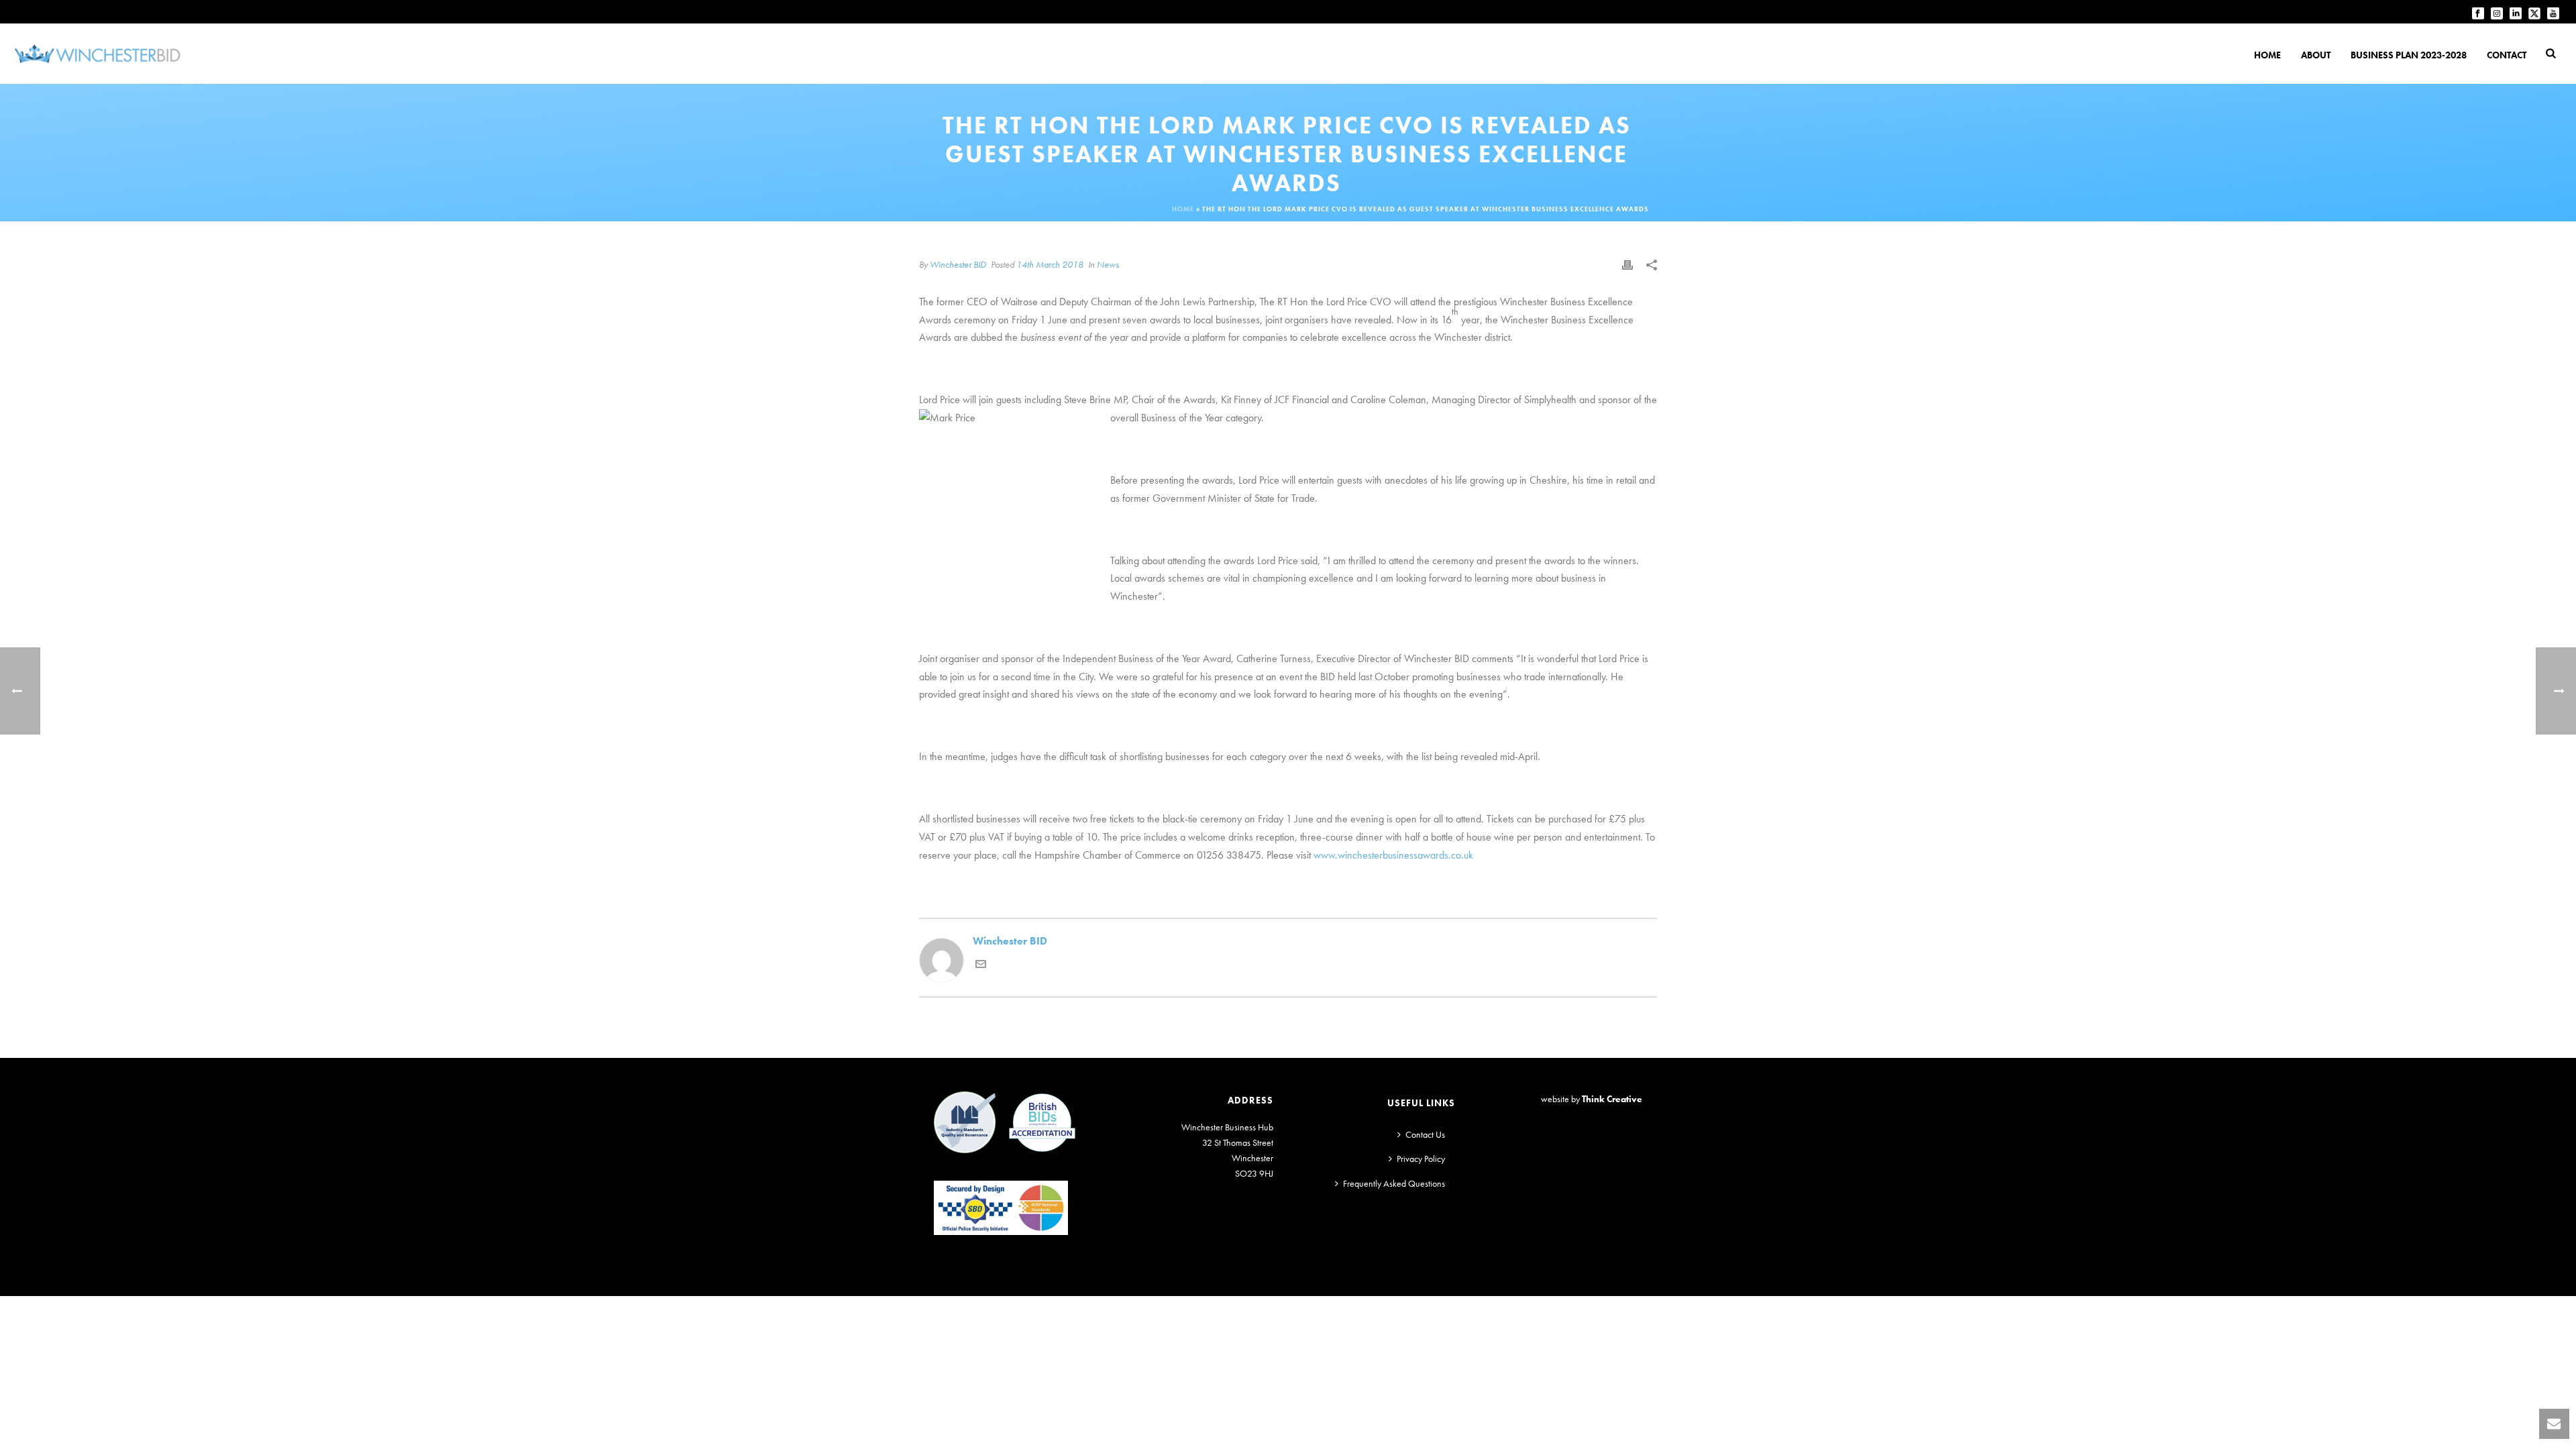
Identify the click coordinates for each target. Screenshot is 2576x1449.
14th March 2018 (1050, 264)
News (1108, 264)
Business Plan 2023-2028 (2409, 55)
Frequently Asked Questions (1394, 1183)
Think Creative (1612, 1099)
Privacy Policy (1421, 1159)
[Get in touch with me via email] (981, 966)
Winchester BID (958, 264)
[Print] (1627, 265)
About (2316, 55)
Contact (2507, 55)
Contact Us (1425, 1134)
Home (2267, 55)
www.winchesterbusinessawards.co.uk (1393, 855)
